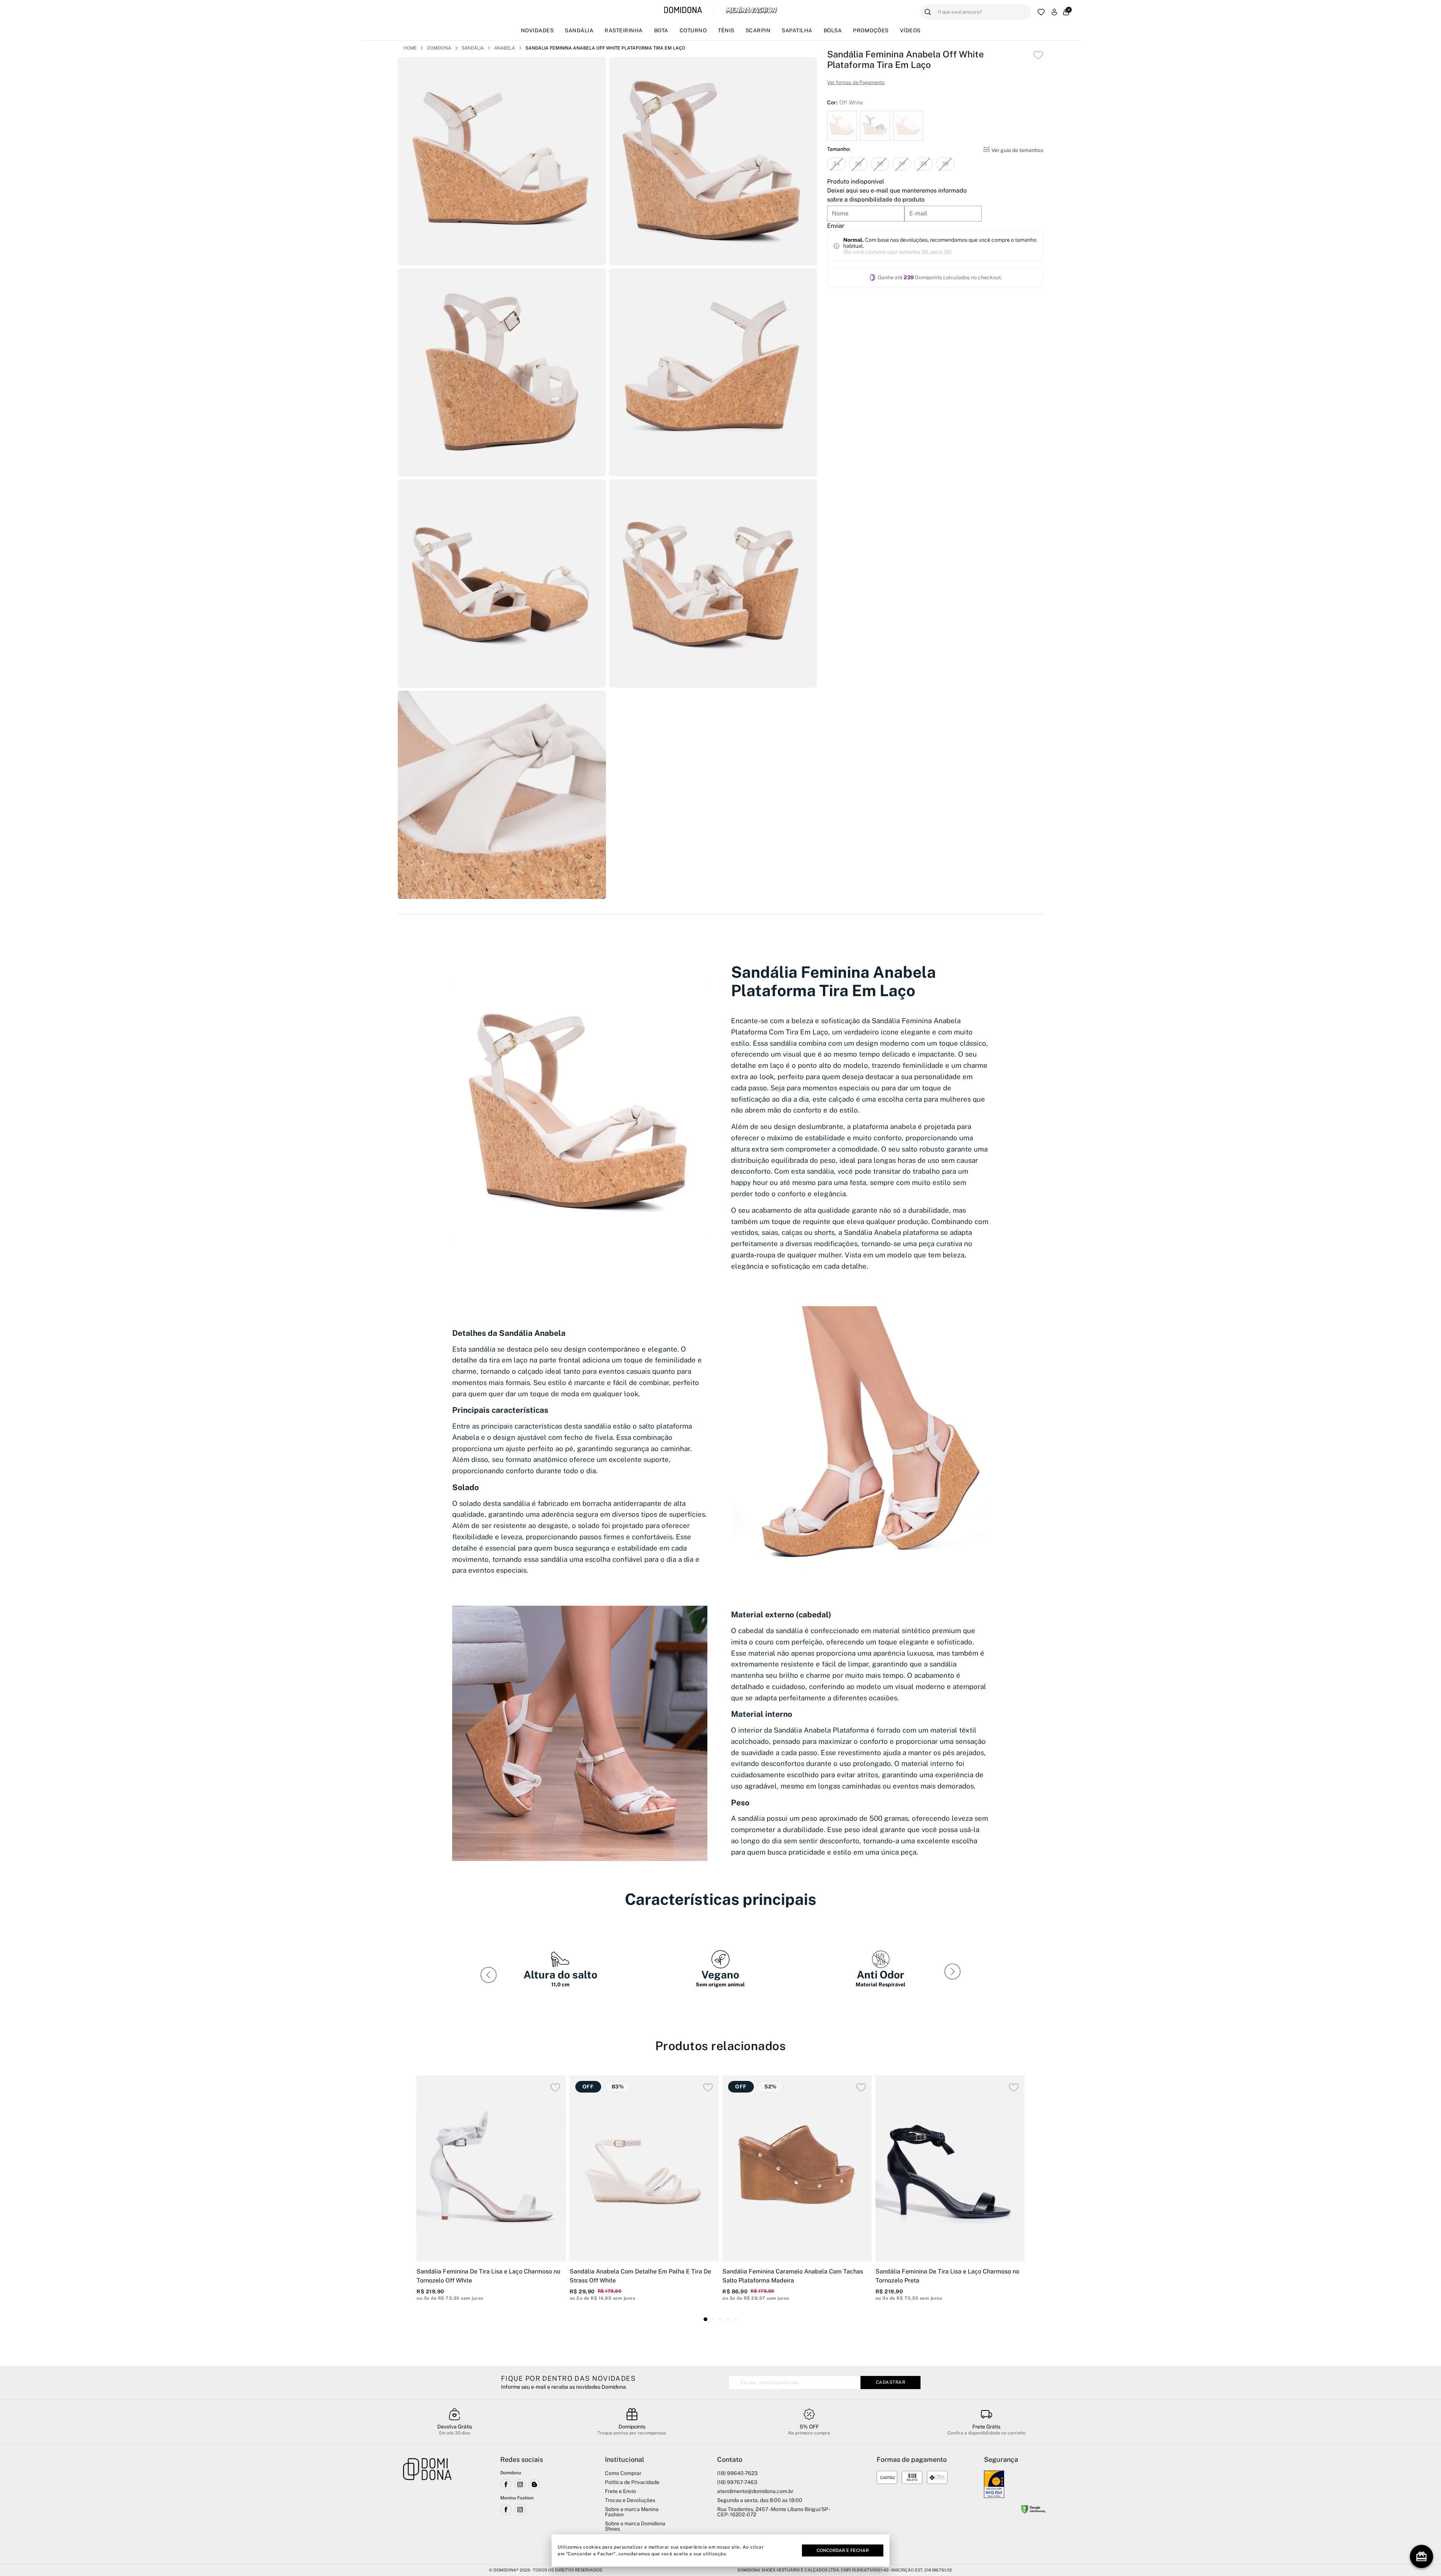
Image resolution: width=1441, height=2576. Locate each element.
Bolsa (833, 30)
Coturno (693, 30)
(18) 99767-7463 (737, 2482)
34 (836, 164)
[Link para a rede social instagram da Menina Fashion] (520, 2510)
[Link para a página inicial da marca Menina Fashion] (751, 10)
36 (880, 164)
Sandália (579, 30)
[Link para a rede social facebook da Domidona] (506, 2484)
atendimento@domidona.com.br (755, 2491)
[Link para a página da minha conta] (1054, 12)
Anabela (505, 48)
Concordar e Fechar (843, 2550)
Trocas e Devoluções (630, 2500)
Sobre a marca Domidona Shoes (635, 2526)
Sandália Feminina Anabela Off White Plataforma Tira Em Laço (605, 48)
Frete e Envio (620, 2491)
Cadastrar (891, 2382)
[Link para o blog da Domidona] (534, 2484)
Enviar (836, 226)
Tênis (726, 30)
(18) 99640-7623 (737, 2473)
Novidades (537, 30)
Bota (661, 30)
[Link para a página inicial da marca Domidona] (683, 10)
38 (924, 164)
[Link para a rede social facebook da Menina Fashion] (506, 2510)
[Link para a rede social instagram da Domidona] (520, 2484)
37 (902, 164)
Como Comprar (623, 2473)
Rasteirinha (624, 30)
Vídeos (910, 30)
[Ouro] (994, 2484)
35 (858, 164)
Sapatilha (797, 30)
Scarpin (758, 30)
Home (410, 48)
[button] (954, 1973)
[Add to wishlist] (1038, 55)
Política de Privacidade (632, 2482)
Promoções (871, 30)
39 (945, 164)
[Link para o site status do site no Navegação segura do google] (1033, 2510)
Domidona (439, 48)
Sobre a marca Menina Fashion (632, 2512)
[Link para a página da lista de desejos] (1041, 12)
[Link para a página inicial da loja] (427, 2505)
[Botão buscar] (928, 12)
